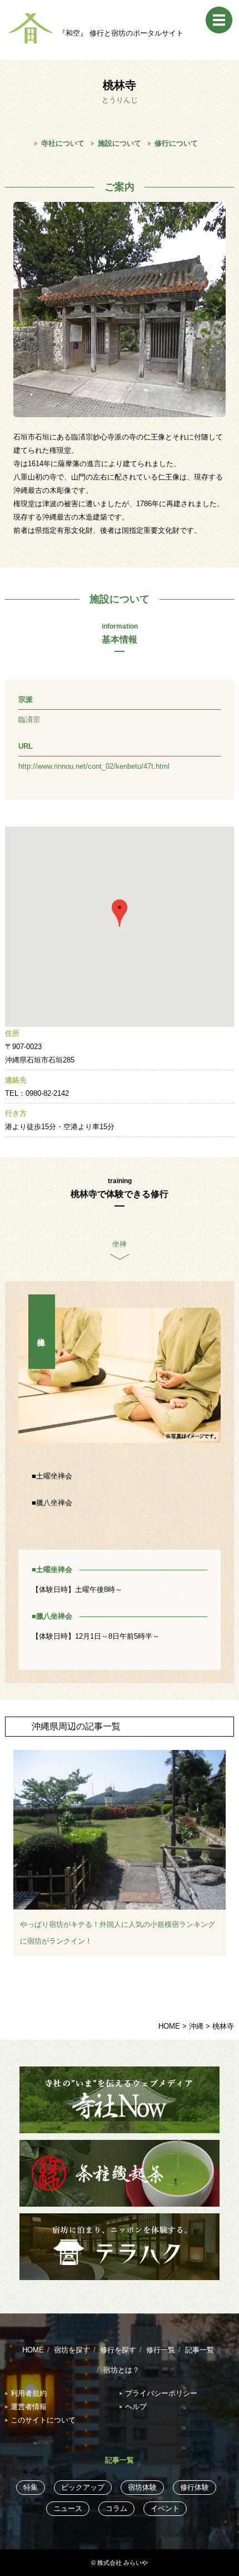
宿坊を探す (72, 2350)
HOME (33, 2350)
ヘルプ (136, 2407)
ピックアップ (83, 2487)
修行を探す (118, 2350)
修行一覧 (161, 2350)
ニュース (68, 2508)
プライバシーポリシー (161, 2393)
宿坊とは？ (121, 2370)
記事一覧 (200, 2350)
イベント (165, 2508)
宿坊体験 (142, 2487)
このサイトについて (43, 2420)
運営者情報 (29, 2407)
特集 (31, 2487)
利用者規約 (29, 2393)
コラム (116, 2508)
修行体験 (195, 2487)
